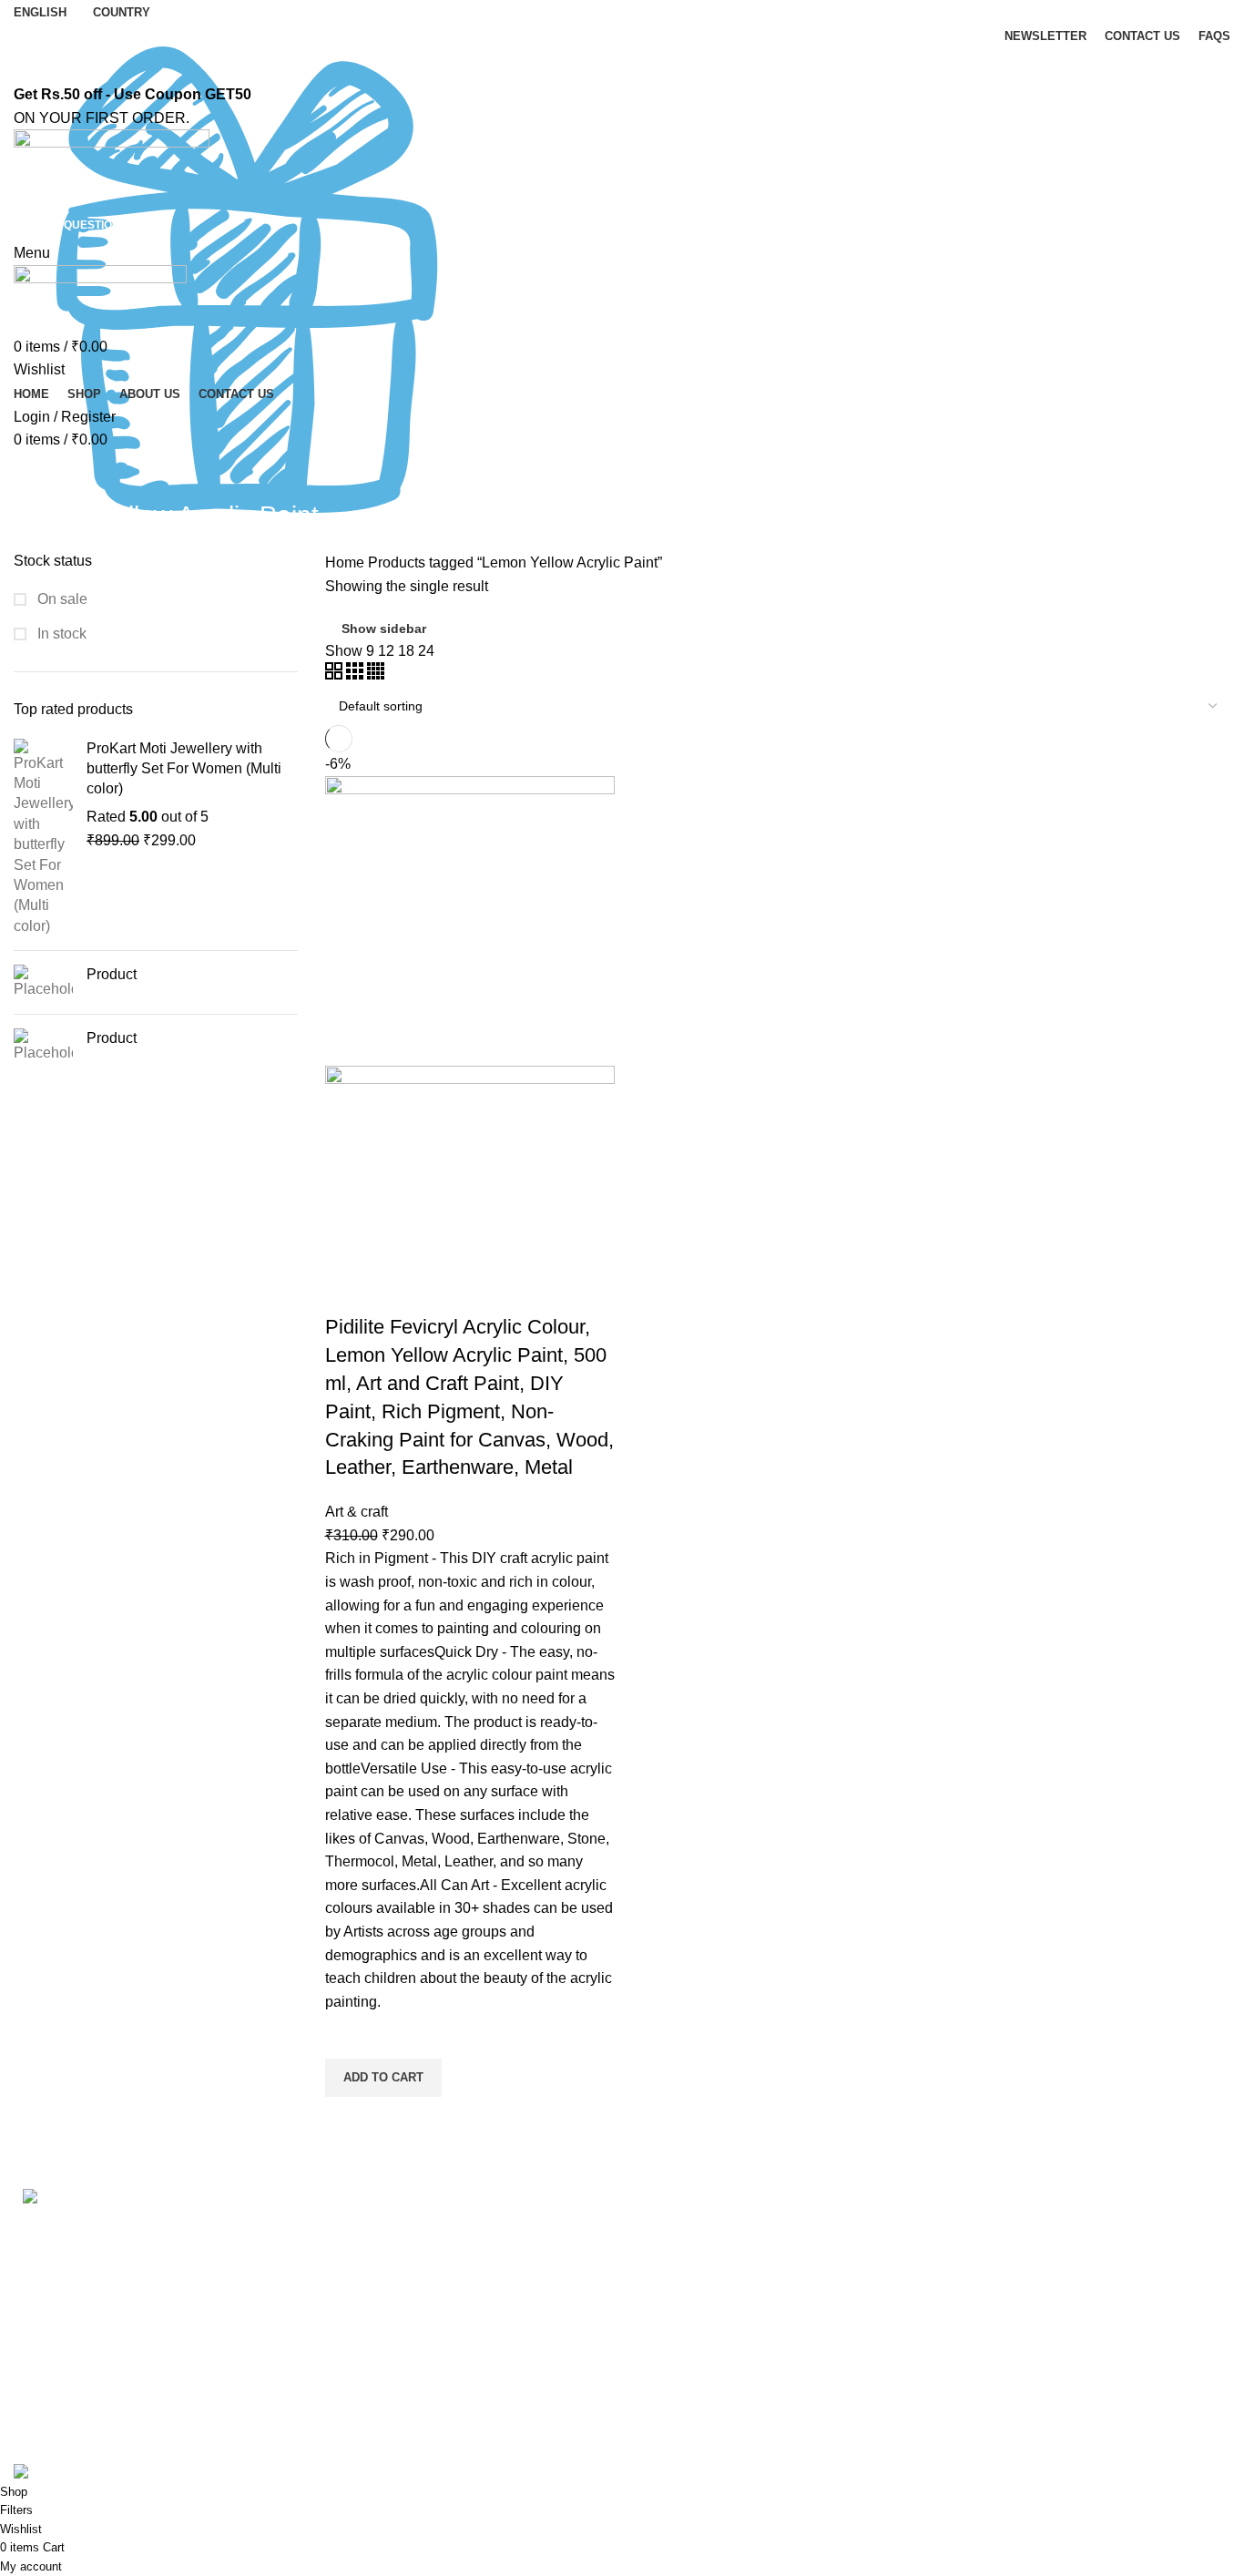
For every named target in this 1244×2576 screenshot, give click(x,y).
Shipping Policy (687, 2295)
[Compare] (348, 1291)
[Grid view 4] (376, 675)
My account (984, 2228)
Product (112, 974)
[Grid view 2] (336, 675)
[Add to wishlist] (348, 2036)
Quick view (348, 2120)
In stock (60, 634)
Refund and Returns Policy (723, 2261)
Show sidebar (384, 629)
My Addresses (993, 2295)
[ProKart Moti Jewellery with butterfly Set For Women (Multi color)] (43, 838)
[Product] (43, 982)
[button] (383, 2078)
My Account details (1008, 2330)
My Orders (980, 2261)
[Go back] (36, 475)
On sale (61, 599)
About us (354, 2228)
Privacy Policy (682, 2228)
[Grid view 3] (357, 675)
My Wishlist (984, 2363)
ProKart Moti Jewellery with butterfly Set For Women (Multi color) (184, 769)
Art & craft (357, 1512)
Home (347, 562)
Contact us (360, 2261)
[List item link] (156, 2401)
